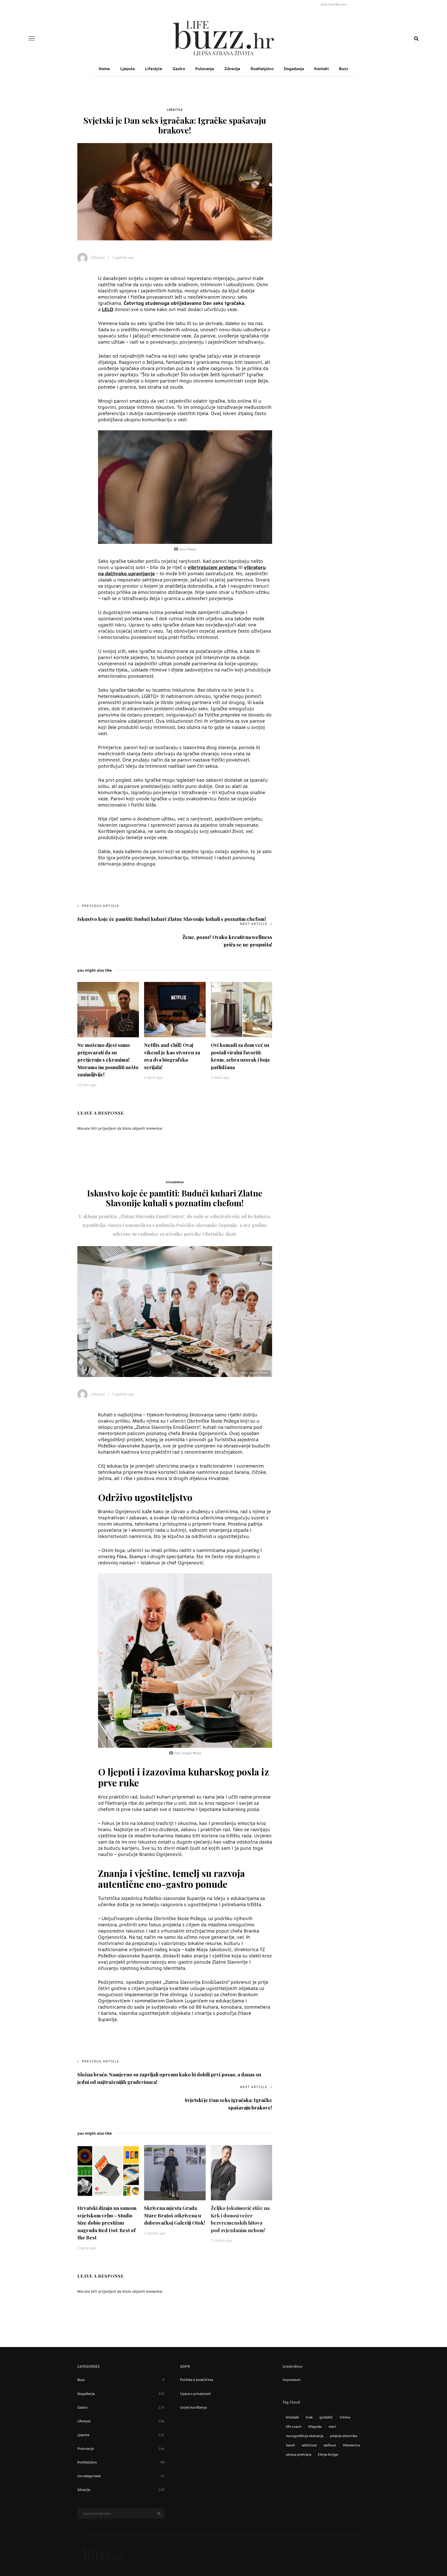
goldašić (326, 2417)
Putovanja (205, 69)
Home (104, 69)
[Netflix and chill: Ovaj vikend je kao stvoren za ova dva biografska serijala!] (175, 1009)
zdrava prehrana (299, 2454)
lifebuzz (98, 257)
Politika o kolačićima (197, 2380)
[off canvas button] (32, 38)
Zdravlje (232, 69)
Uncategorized (121, 2476)
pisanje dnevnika (344, 2436)
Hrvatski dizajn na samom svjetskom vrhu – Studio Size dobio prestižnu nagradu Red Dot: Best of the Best (107, 2223)
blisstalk (292, 2417)
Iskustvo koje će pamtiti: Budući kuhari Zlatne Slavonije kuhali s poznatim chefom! (172, 919)
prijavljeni (107, 1128)
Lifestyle (154, 69)
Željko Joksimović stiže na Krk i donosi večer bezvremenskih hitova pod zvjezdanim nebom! (240, 2219)
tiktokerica (351, 2445)
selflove (330, 2445)
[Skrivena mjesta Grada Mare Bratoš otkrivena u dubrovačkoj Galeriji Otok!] (175, 2172)
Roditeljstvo (262, 69)
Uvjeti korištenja (193, 2407)
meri (332, 2426)
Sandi (290, 2445)
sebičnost (309, 2445)
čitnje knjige (328, 2454)
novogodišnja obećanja (305, 2436)
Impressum (292, 2380)
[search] (416, 38)
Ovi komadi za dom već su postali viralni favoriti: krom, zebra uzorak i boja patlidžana (240, 1056)
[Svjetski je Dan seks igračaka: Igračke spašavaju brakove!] (175, 191)
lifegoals (315, 2426)
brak (309, 2417)
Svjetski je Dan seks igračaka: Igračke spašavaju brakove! (228, 2104)
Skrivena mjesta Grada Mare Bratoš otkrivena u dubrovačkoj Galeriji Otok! (175, 2215)
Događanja (294, 69)
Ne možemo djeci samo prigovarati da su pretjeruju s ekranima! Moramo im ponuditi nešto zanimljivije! (108, 1060)
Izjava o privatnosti (195, 2394)
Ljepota (128, 69)
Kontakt (322, 69)
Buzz (344, 69)
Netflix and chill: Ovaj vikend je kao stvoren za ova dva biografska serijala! (172, 1056)
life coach (294, 2426)
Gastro (179, 69)
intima (345, 2417)
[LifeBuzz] (103, 2555)
